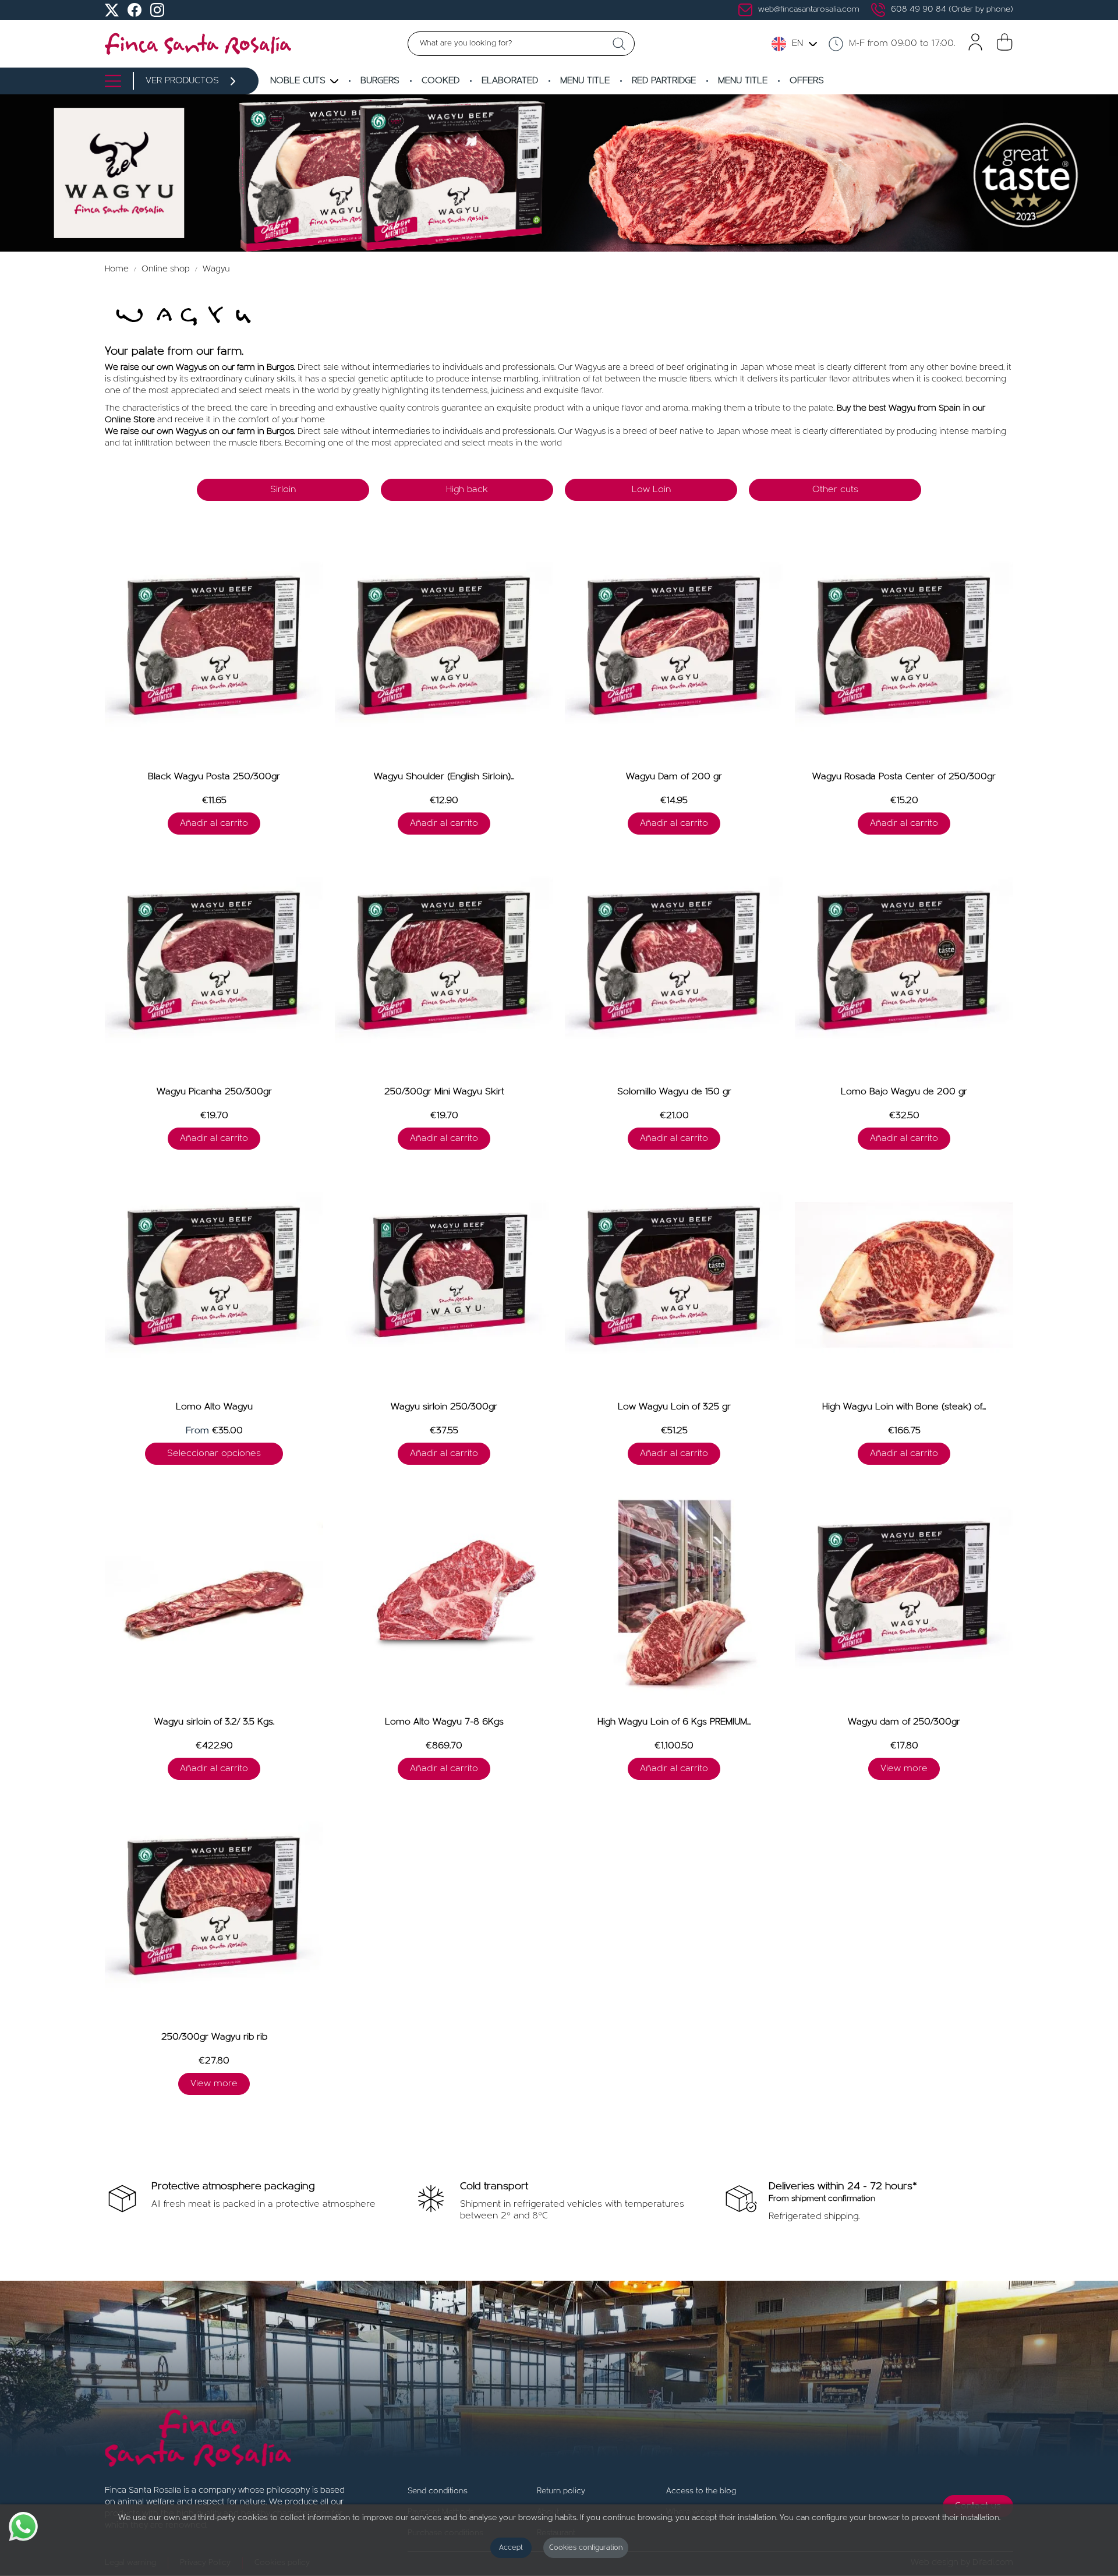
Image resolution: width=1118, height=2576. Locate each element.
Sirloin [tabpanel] (283, 490)
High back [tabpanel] (467, 490)
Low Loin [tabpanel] (651, 490)
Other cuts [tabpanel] (835, 490)
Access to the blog (701, 2491)
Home (118, 269)
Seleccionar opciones (214, 1454)
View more (904, 1769)
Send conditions (438, 2491)
